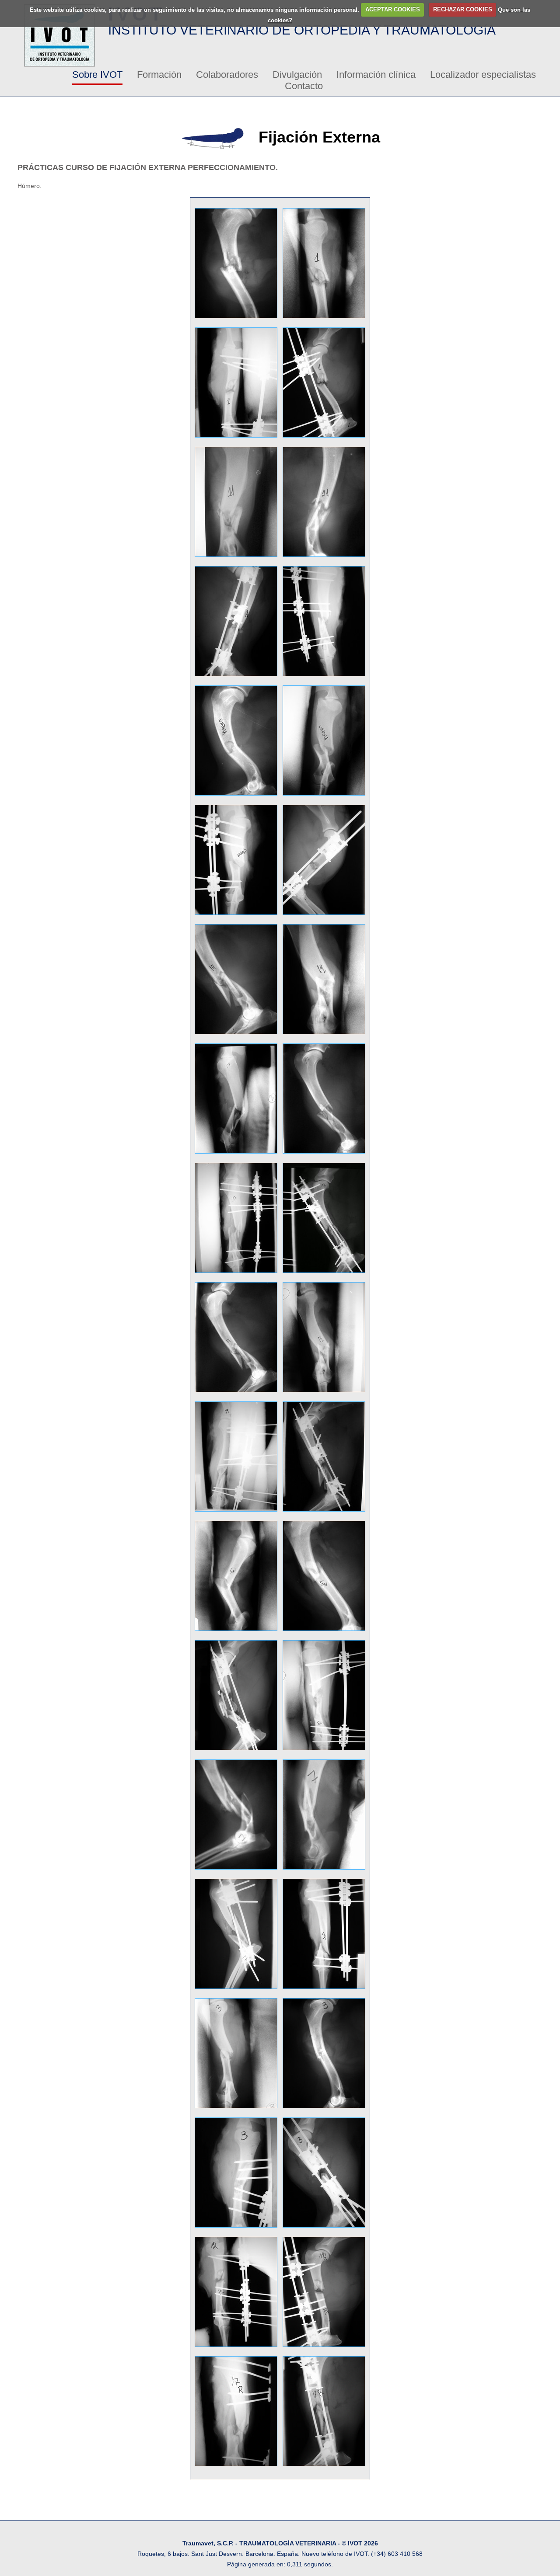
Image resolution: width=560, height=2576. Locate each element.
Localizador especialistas (483, 75)
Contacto (304, 86)
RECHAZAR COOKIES (463, 9)
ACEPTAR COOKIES (393, 9)
